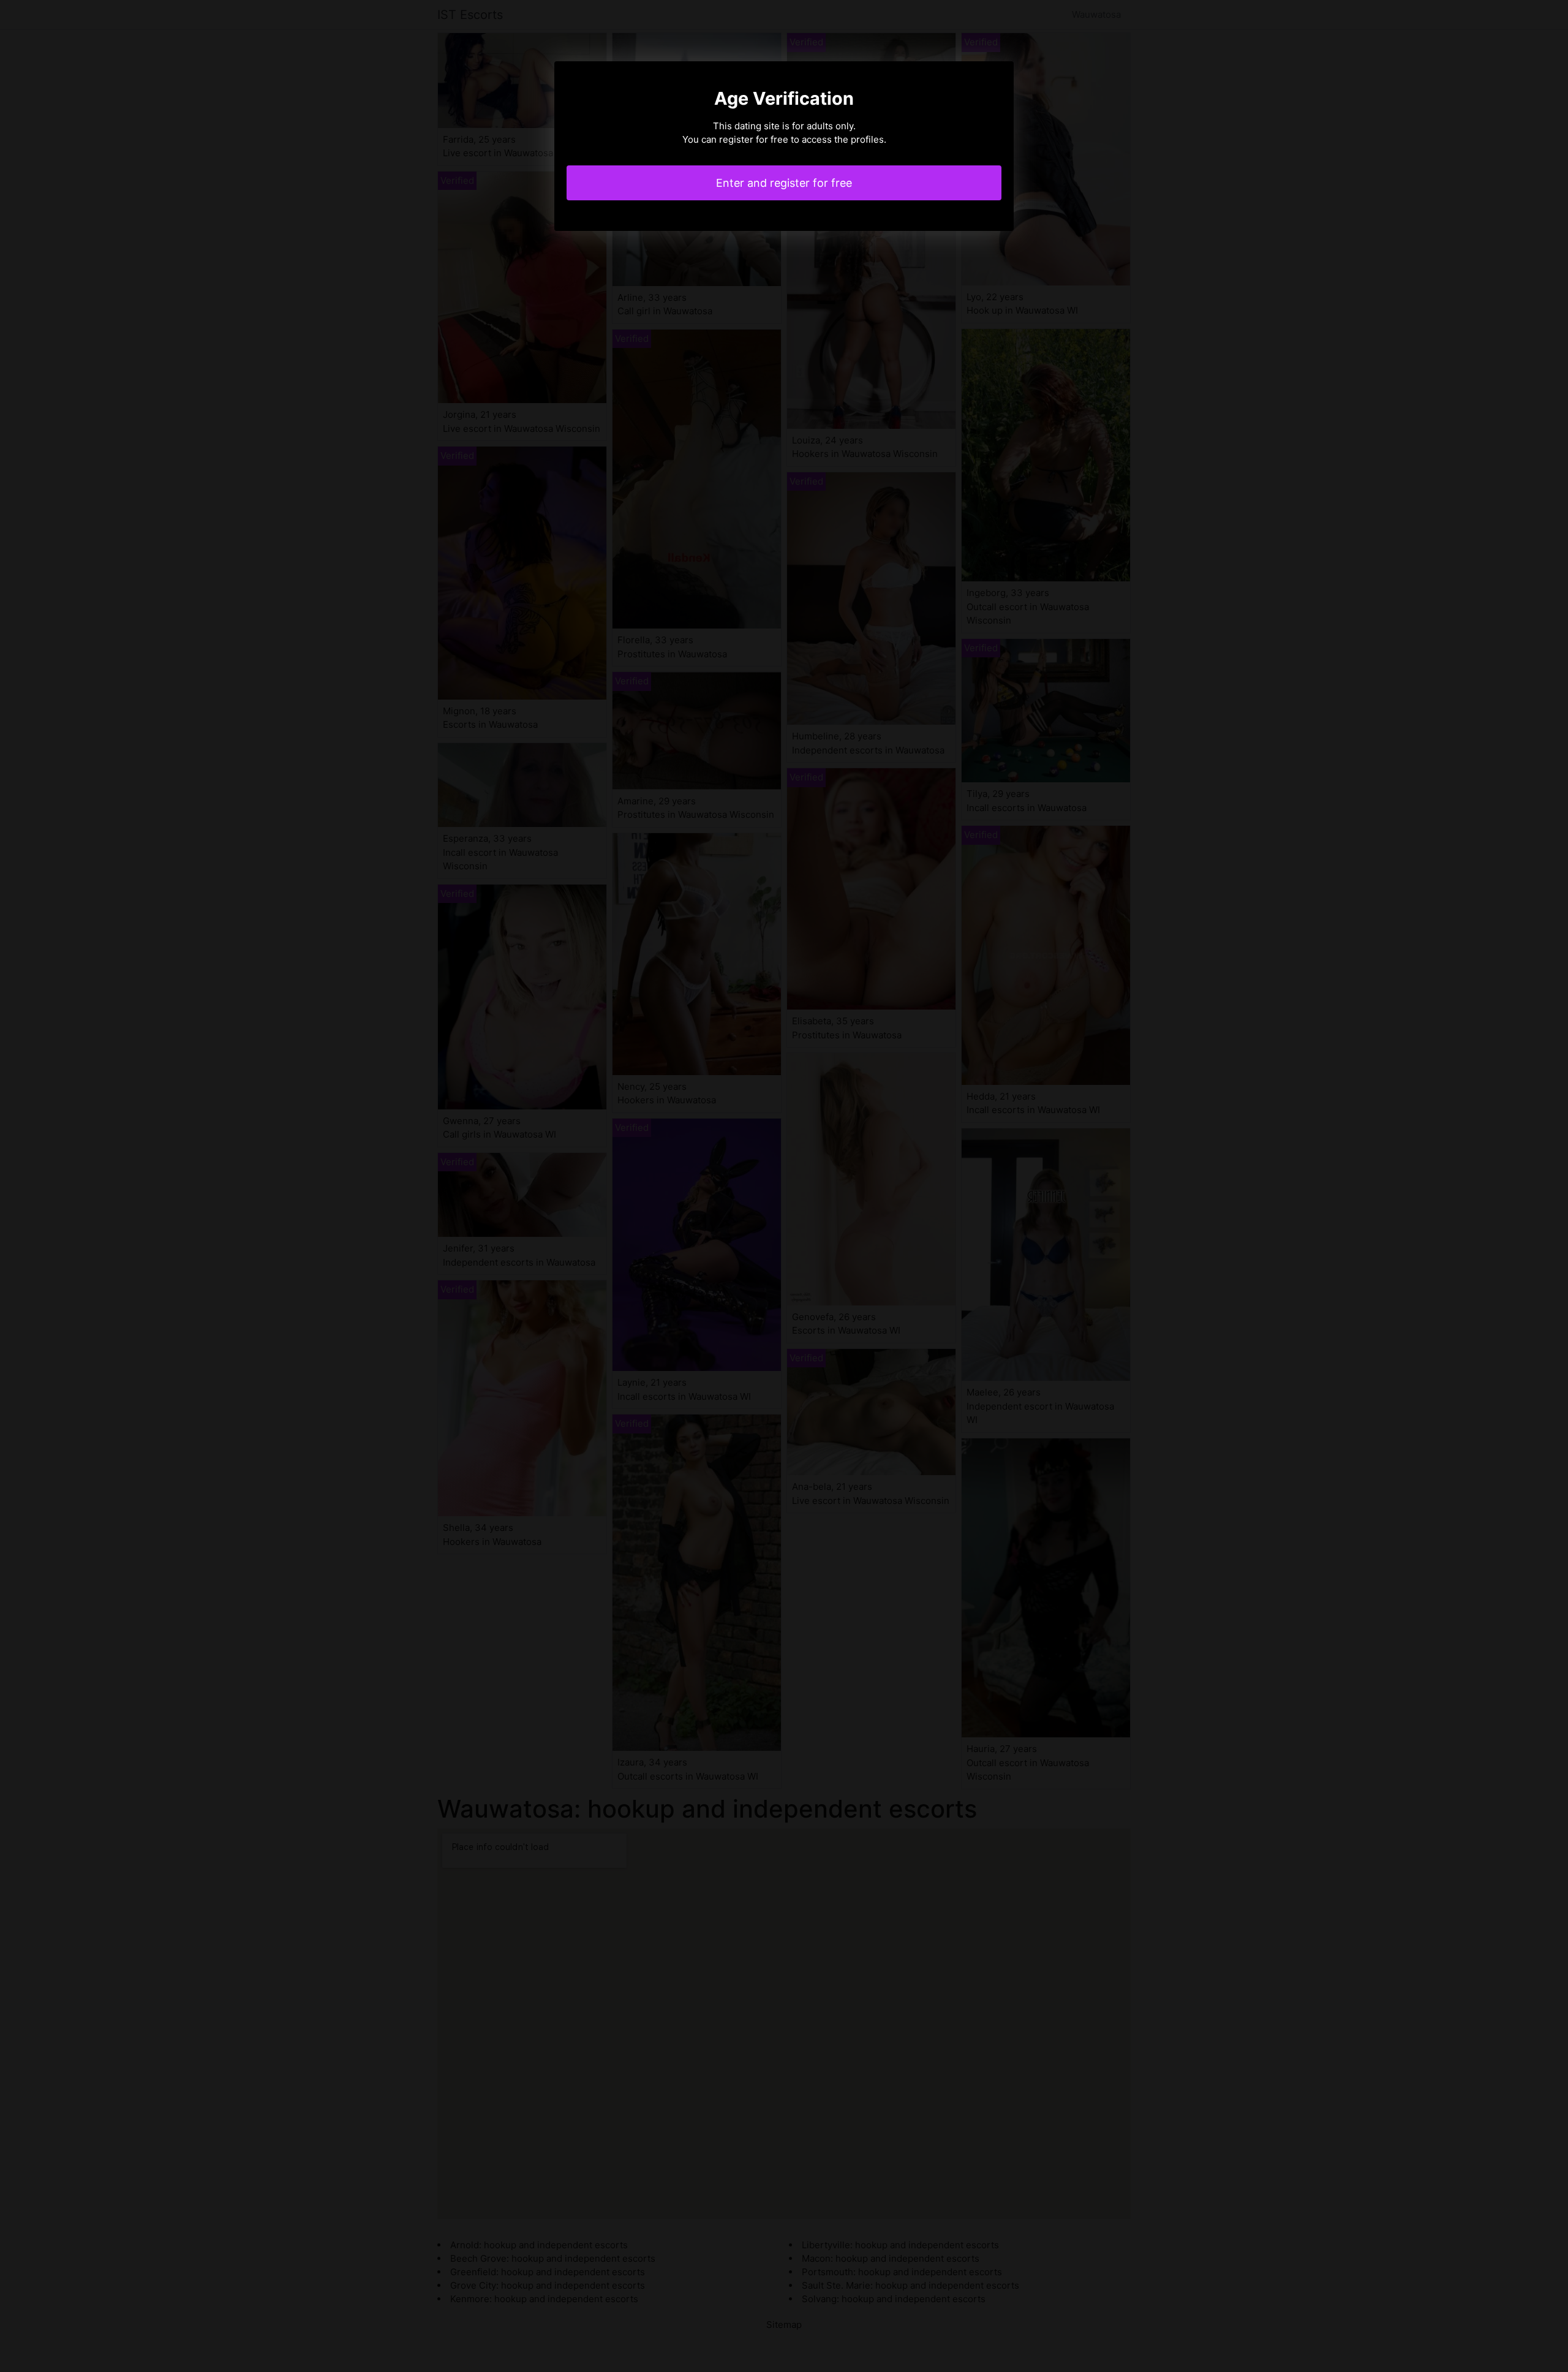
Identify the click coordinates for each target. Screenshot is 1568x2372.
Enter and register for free (784, 183)
